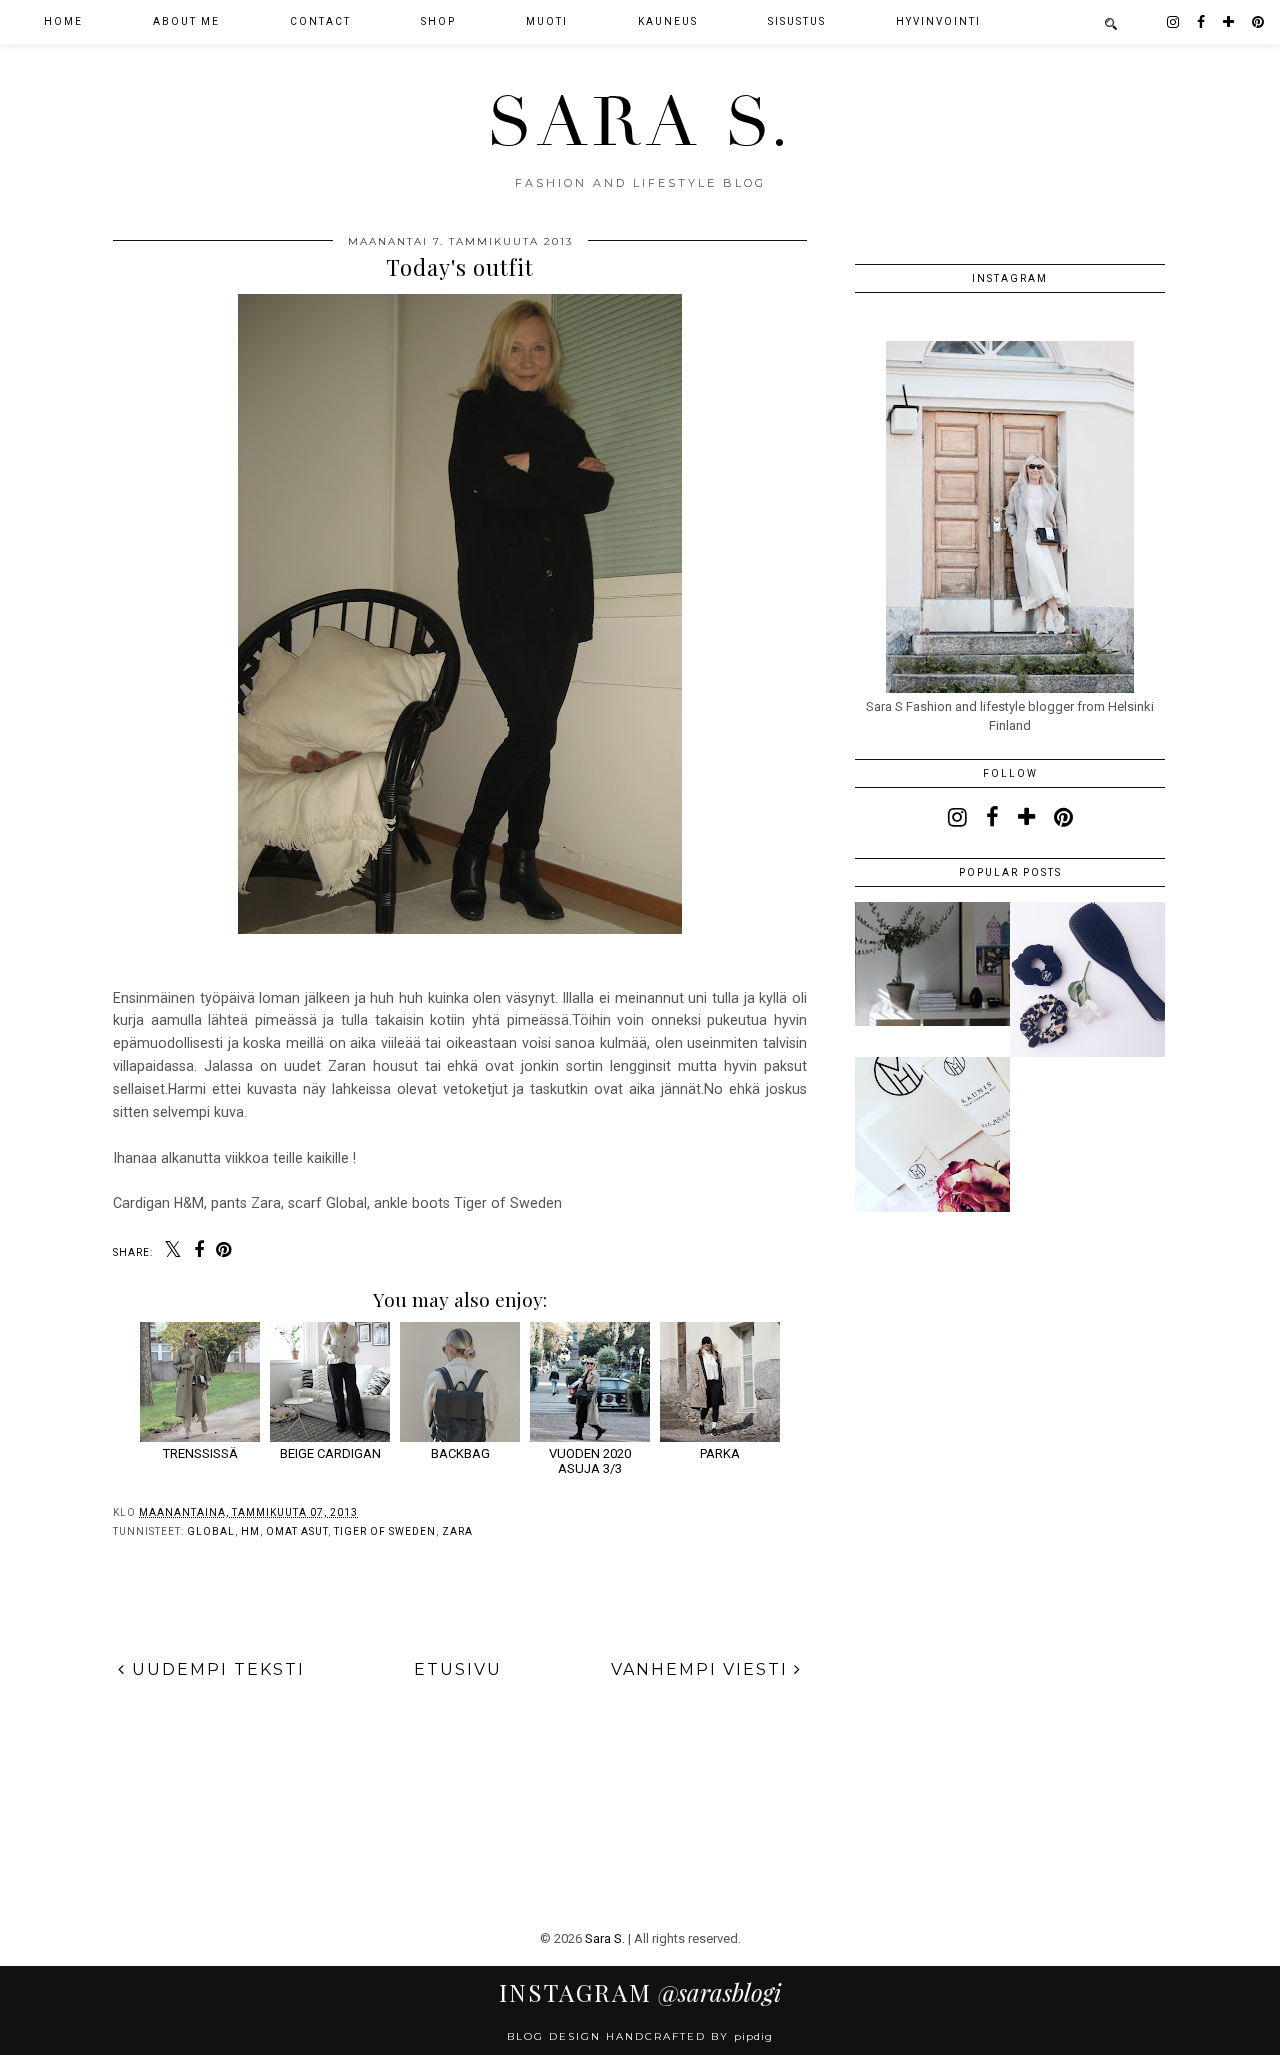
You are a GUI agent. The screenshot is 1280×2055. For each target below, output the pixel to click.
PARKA (720, 1453)
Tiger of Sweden (385, 1531)
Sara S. (640, 123)
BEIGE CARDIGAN (330, 1453)
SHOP (438, 21)
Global (211, 1531)
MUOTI (547, 21)
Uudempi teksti (215, 1669)
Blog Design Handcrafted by (640, 2036)
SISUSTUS (797, 21)
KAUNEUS (668, 21)
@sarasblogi (640, 1992)
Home (63, 21)
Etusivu (458, 1669)
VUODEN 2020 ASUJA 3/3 (590, 1461)
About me (186, 21)
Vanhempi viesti (702, 1669)
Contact (320, 21)
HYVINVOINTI (938, 21)
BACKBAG (460, 1453)
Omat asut (297, 1531)
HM (250, 1531)
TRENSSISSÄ (200, 1453)
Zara (457, 1531)
